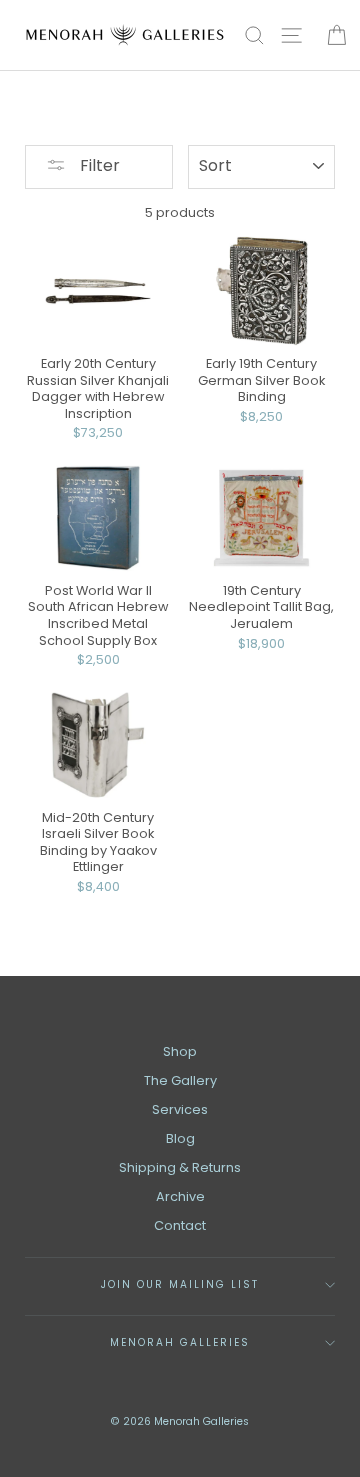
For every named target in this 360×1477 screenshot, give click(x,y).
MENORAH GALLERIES (180, 1342)
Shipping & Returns (180, 1167)
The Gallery (180, 1080)
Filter (98, 165)
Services (180, 1109)
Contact (180, 1225)
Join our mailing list (180, 1284)
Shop (180, 1051)
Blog (180, 1138)
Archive (180, 1196)
